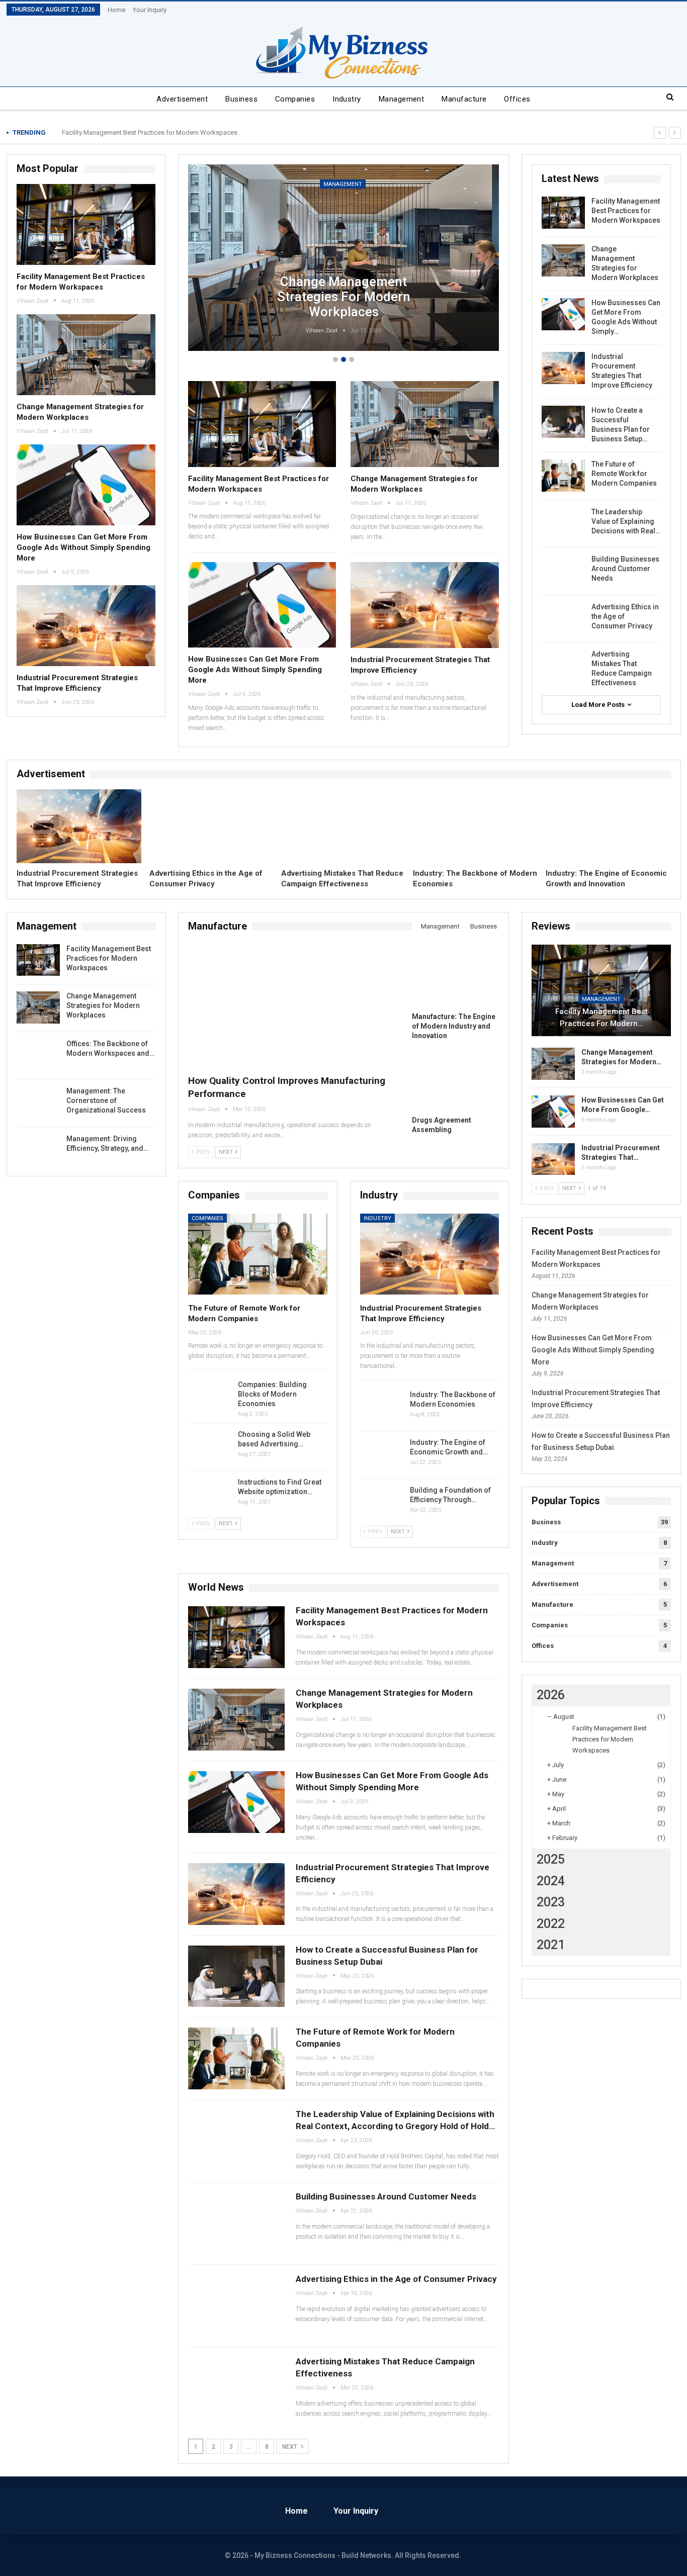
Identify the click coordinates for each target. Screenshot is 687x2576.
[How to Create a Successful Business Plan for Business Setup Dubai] (563, 422)
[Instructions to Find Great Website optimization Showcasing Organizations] (210, 1494)
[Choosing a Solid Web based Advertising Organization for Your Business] (210, 1446)
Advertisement (182, 99)
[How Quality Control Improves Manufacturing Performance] (292, 1006)
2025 (551, 1859)
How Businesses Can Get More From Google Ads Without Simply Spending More (83, 547)
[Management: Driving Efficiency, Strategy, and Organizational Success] (38, 1150)
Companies (295, 99)
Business (241, 99)
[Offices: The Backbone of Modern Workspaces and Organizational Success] (38, 1055)
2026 (551, 1695)
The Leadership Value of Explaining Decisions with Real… (626, 521)
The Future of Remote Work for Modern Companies (624, 474)
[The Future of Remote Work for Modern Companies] (563, 476)
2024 (551, 1881)
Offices (517, 99)
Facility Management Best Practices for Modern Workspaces (150, 132)
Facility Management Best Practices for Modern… (602, 1018)
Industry (347, 99)
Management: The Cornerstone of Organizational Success (106, 1100)
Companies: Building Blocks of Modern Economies (272, 1394)
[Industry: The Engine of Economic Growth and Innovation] (608, 826)
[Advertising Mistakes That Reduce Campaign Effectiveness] (563, 666)
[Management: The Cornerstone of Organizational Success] (38, 1102)
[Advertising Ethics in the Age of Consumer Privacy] (563, 618)
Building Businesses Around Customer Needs (625, 569)
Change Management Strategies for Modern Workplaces (344, 297)
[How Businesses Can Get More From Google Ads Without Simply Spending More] (86, 485)
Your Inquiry (150, 10)
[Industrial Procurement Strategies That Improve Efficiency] (86, 625)
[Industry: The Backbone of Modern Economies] (475, 826)
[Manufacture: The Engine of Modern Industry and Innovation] (455, 977)
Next (290, 2447)
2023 (551, 1902)
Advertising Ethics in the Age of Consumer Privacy (396, 2279)
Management (402, 99)
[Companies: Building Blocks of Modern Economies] (210, 1396)
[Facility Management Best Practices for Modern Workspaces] (86, 224)
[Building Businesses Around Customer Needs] (563, 571)
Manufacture (464, 99)
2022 (551, 1924)
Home (116, 10)
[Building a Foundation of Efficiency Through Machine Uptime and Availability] (382, 1502)
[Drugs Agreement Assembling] (455, 1080)
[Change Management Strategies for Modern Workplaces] (86, 354)
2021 (551, 1945)
